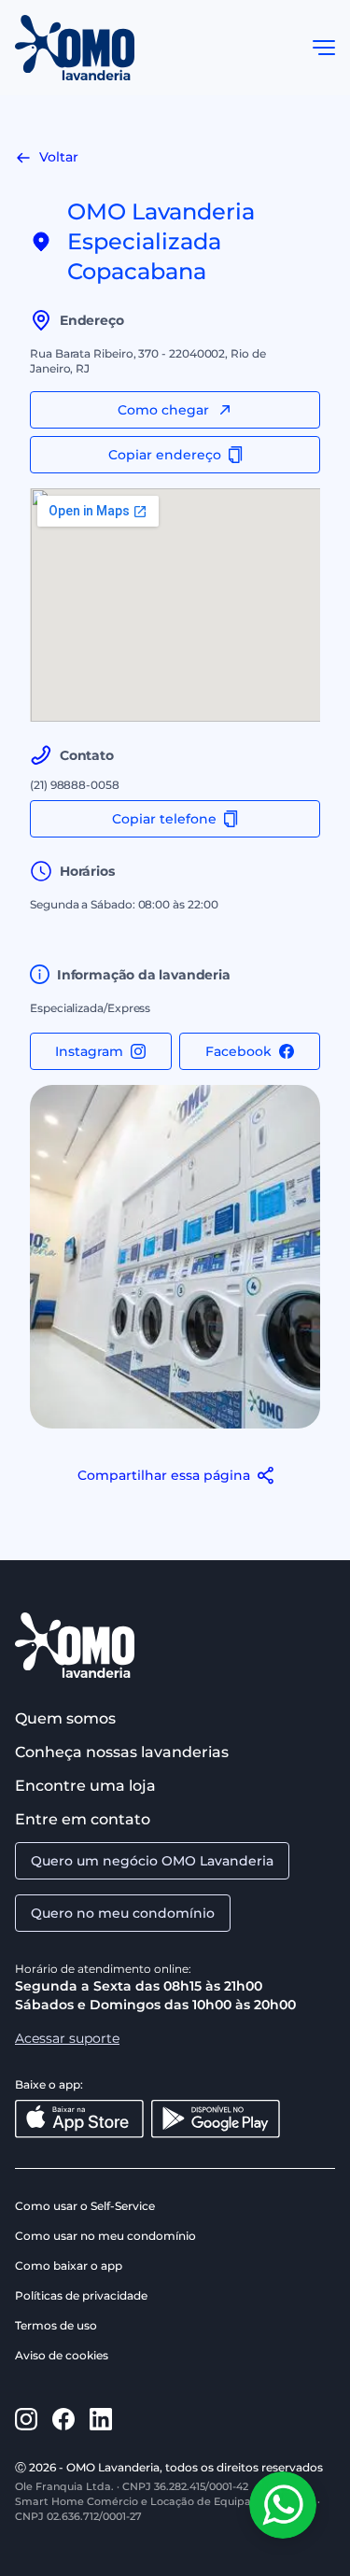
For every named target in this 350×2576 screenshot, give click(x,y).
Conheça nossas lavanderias (122, 1752)
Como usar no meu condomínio (105, 2236)
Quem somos (65, 1718)
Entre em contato (83, 1819)
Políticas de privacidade (81, 2295)
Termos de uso (56, 2325)
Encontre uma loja (85, 1786)
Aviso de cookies (62, 2355)
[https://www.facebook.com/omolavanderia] (63, 2419)
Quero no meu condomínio (123, 1913)
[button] (324, 48)
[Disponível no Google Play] (216, 2119)
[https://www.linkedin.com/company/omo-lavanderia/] (101, 2419)
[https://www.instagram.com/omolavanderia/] (26, 2419)
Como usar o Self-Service (85, 2206)
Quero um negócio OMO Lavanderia (152, 1861)
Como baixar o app (69, 2266)
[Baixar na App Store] (79, 2119)
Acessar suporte (67, 2038)
